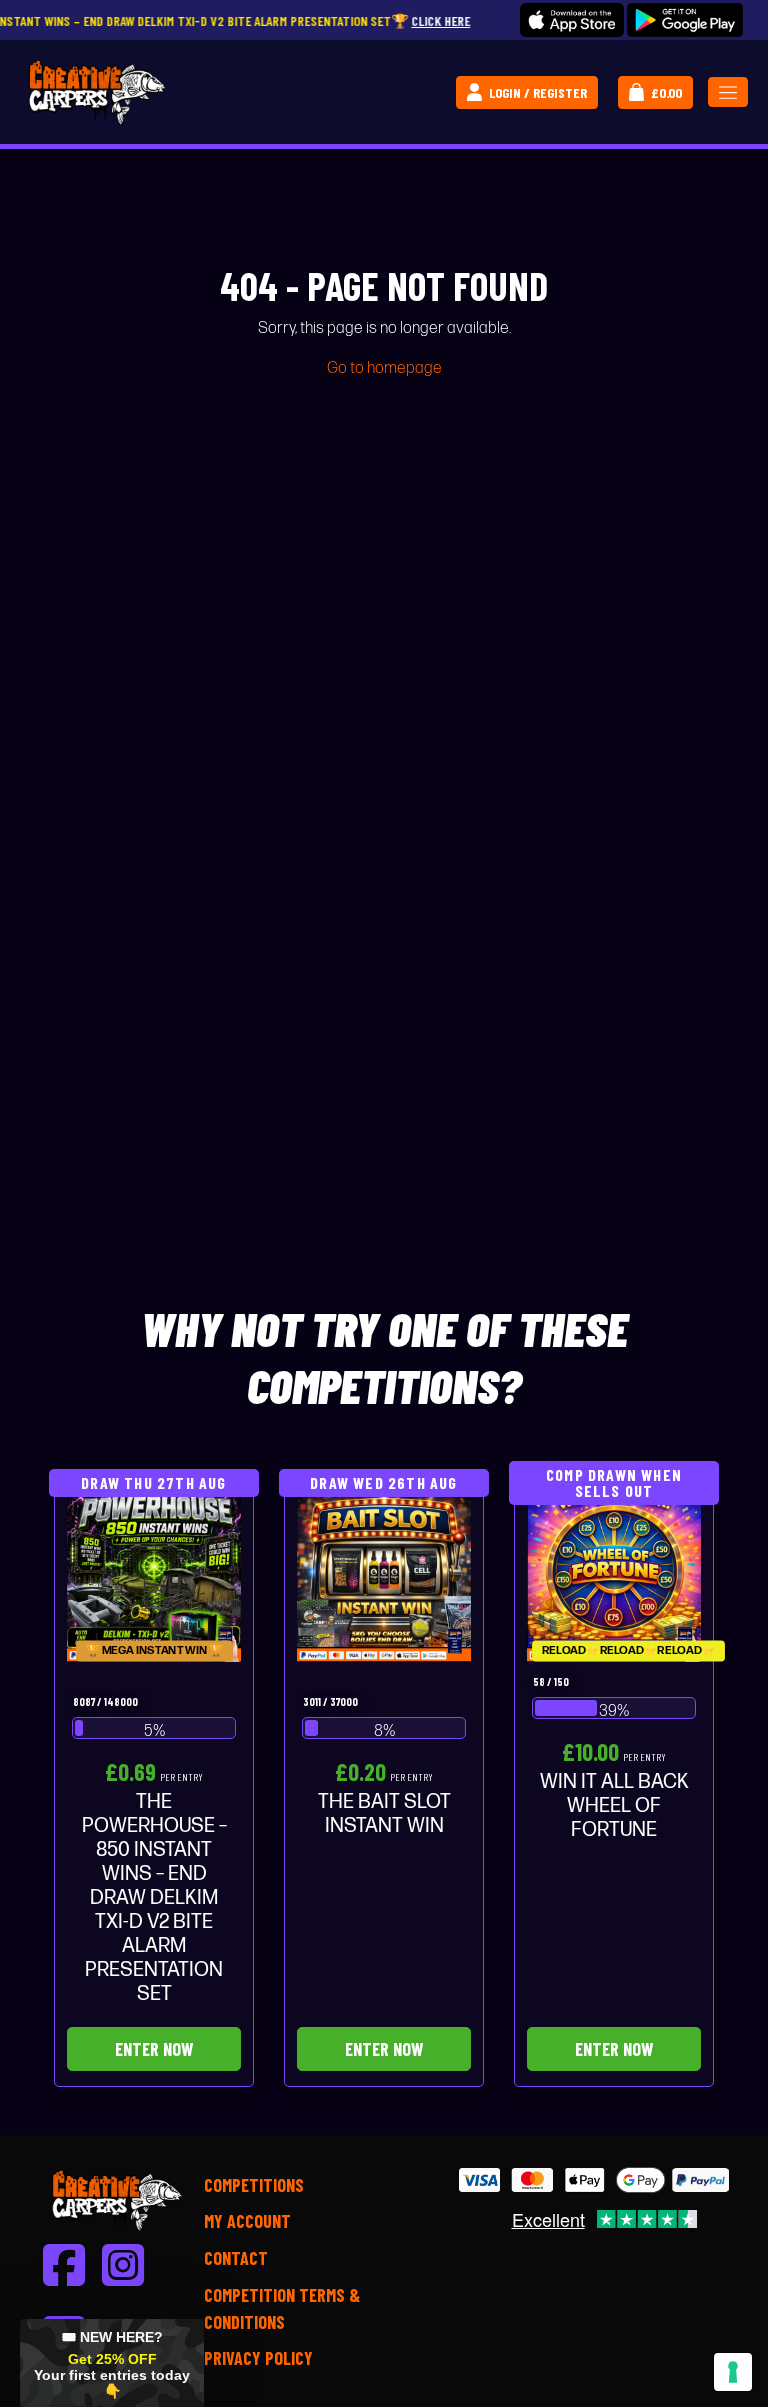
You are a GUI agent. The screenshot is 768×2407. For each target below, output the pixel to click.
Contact (236, 2258)
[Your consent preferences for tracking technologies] (733, 2372)
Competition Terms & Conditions (282, 2308)
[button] (112, 2363)
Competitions (254, 2185)
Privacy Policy (258, 2358)
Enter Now (154, 2049)
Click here (375, 20)
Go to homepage (384, 368)
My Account (247, 2221)
